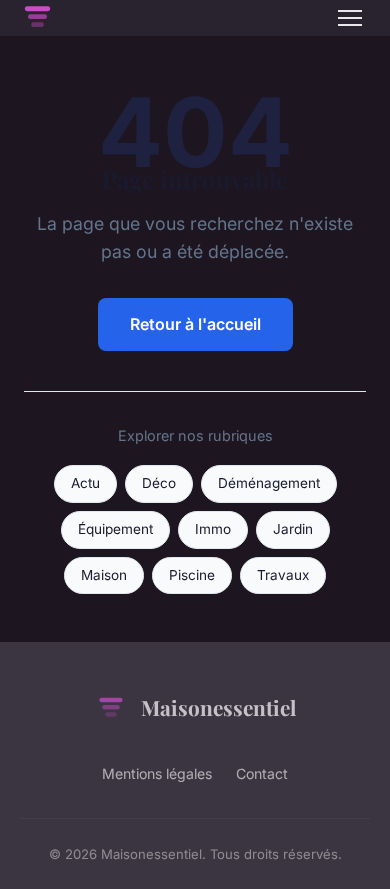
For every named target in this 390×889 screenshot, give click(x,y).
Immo (213, 529)
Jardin (293, 529)
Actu (85, 483)
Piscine (192, 575)
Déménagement (269, 483)
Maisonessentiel (218, 707)
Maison (104, 575)
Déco (159, 483)
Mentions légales (157, 773)
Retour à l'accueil (195, 324)
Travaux (283, 575)
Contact (262, 773)
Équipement (115, 529)
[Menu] (350, 18)
